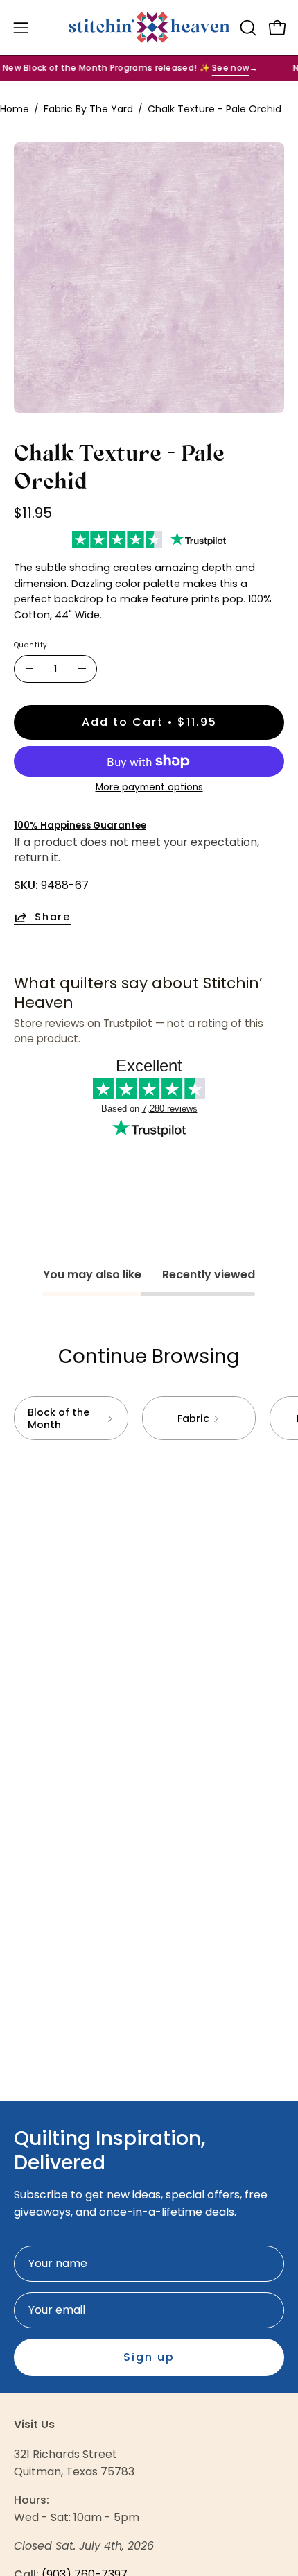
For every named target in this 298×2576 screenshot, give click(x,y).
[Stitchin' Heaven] (149, 27)
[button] (247, 28)
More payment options (149, 787)
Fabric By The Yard (88, 109)
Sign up (149, 2357)
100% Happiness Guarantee (80, 825)
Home (15, 109)
